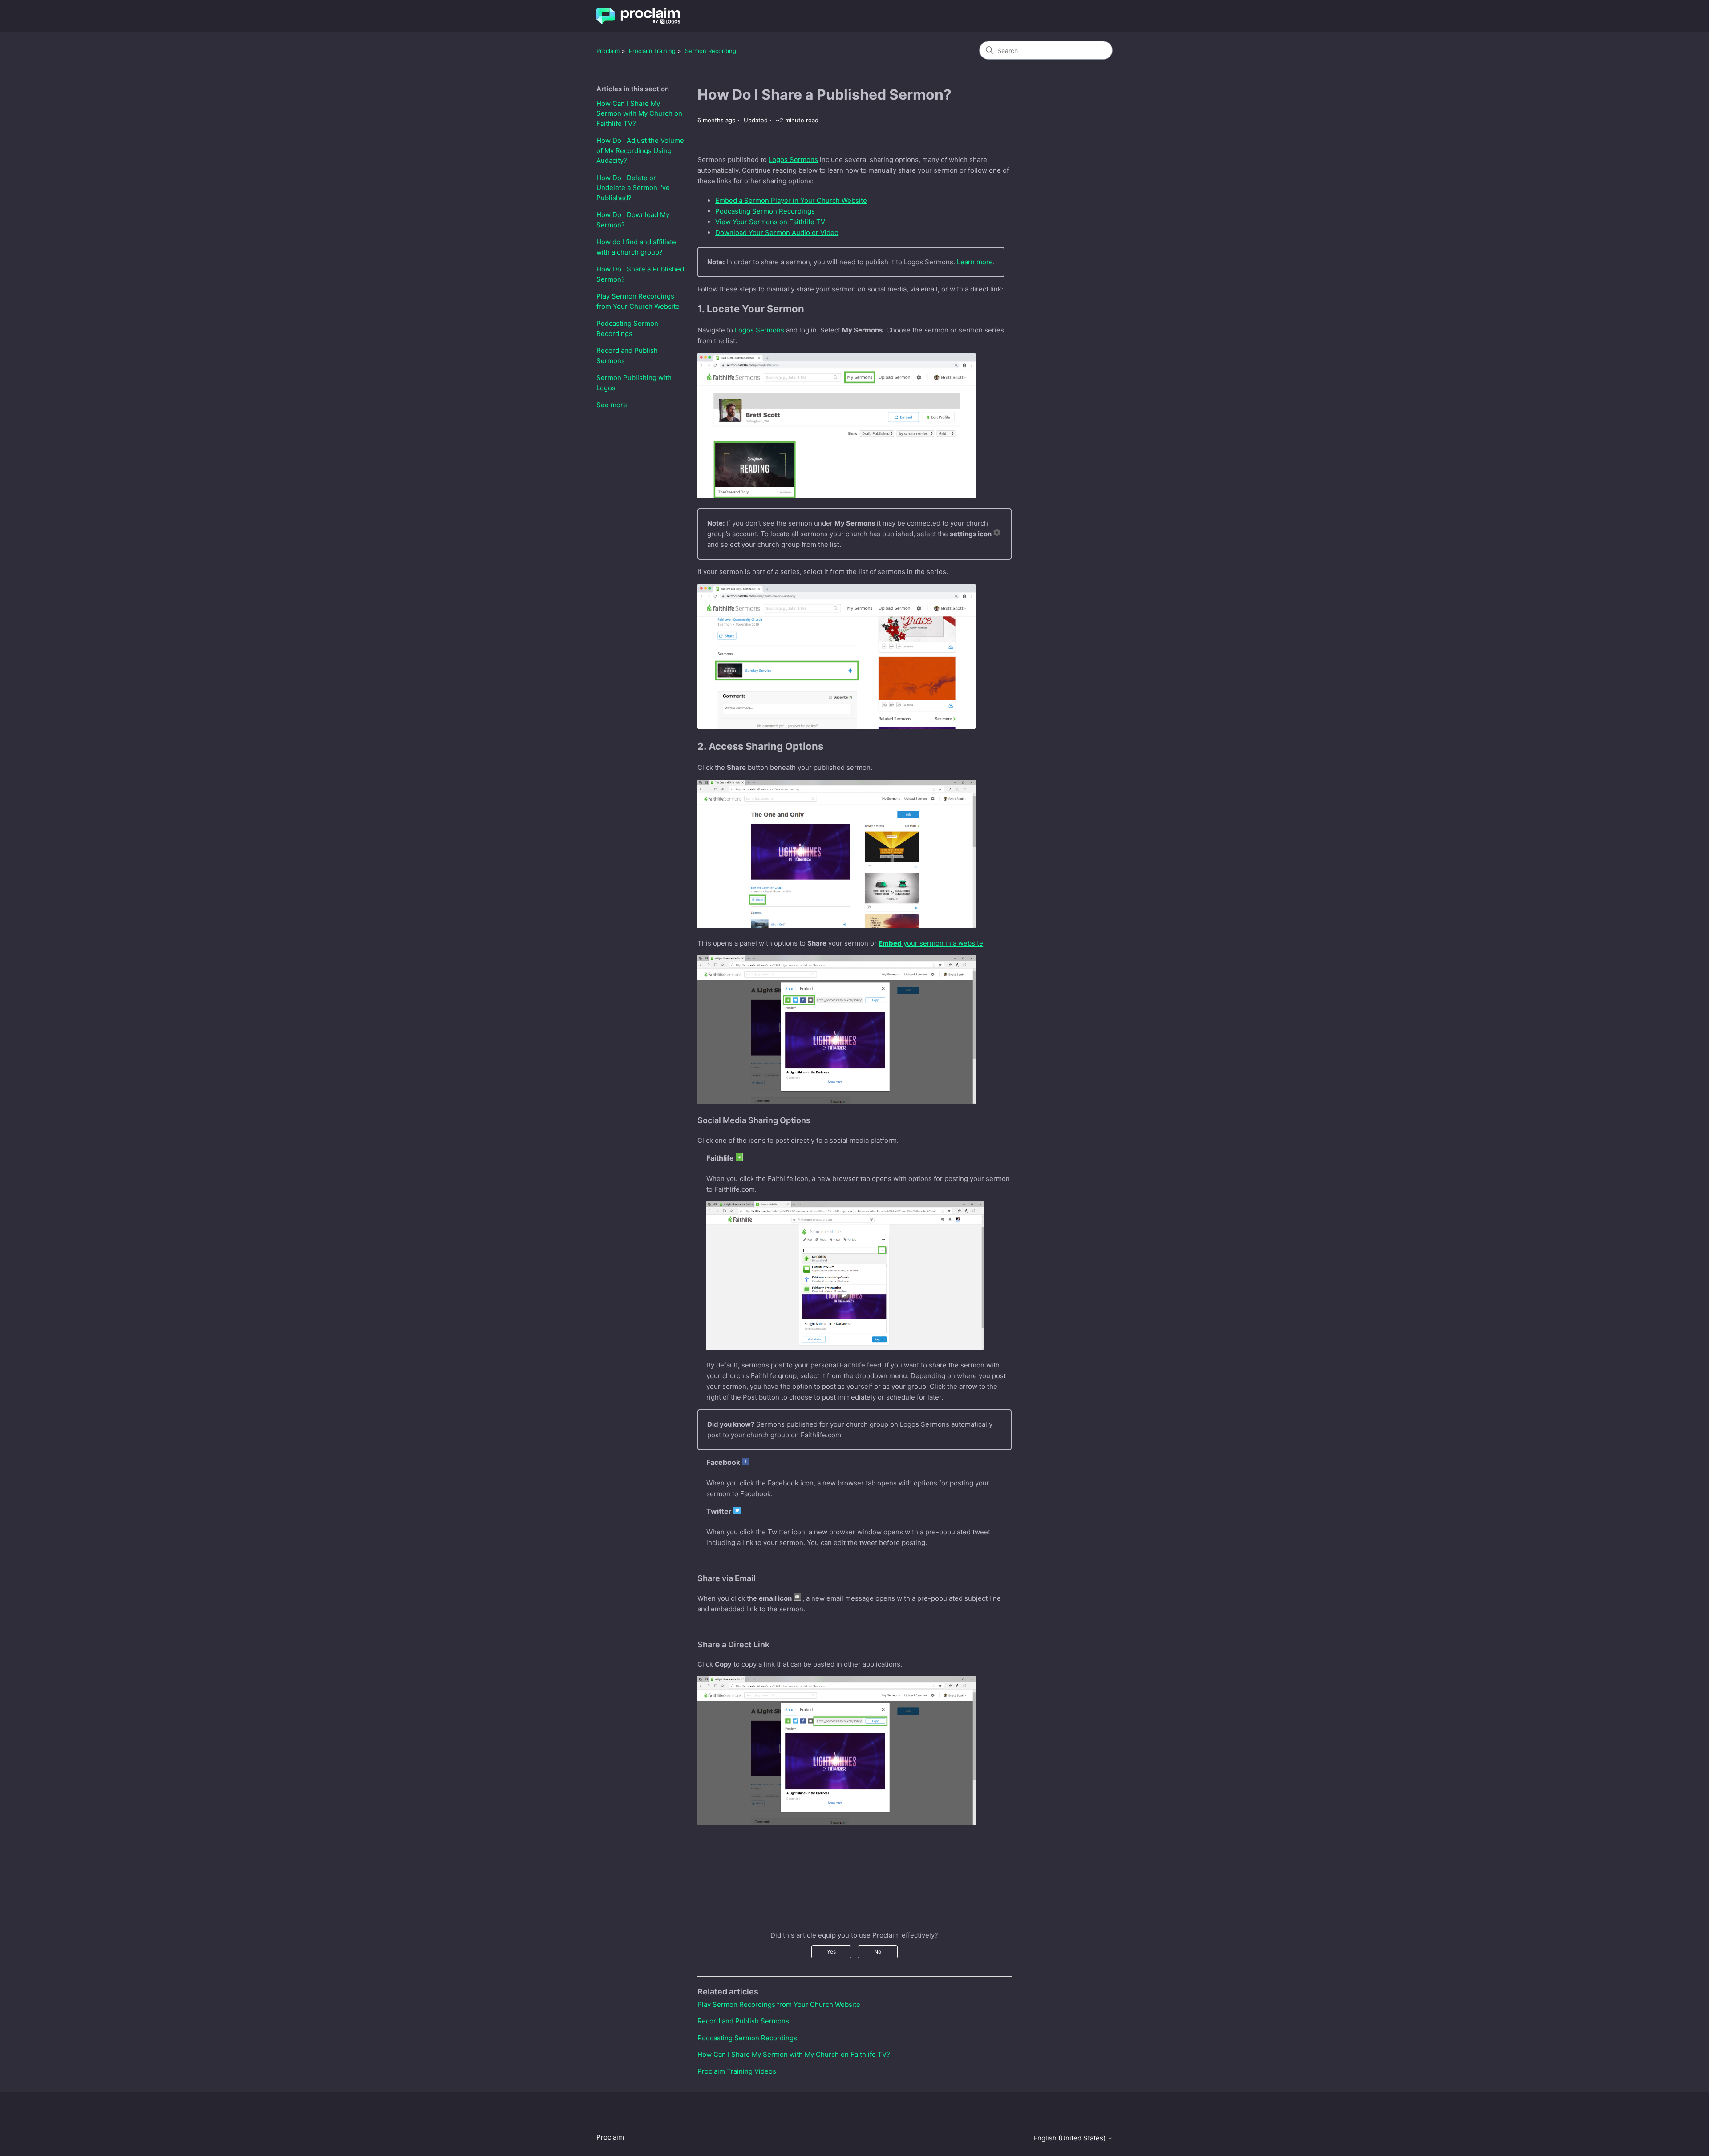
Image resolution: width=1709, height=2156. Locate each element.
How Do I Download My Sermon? (633, 220)
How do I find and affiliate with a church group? (636, 247)
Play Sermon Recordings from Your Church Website (638, 301)
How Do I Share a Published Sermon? (640, 274)
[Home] (638, 16)
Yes (831, 1952)
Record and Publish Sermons (627, 356)
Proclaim (608, 51)
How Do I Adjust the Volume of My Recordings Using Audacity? (640, 150)
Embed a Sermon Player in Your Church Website (791, 200)
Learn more (975, 262)
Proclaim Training (652, 51)
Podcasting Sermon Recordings (627, 328)
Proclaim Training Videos (737, 2071)
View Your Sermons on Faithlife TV (770, 222)
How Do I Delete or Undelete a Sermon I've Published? (633, 188)
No (878, 1952)
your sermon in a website (931, 943)
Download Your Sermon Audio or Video (777, 233)
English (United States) (1070, 2138)
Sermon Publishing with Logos (634, 383)
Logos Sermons (793, 160)
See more (612, 405)
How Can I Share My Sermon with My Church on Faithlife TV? (639, 113)
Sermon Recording (711, 51)
